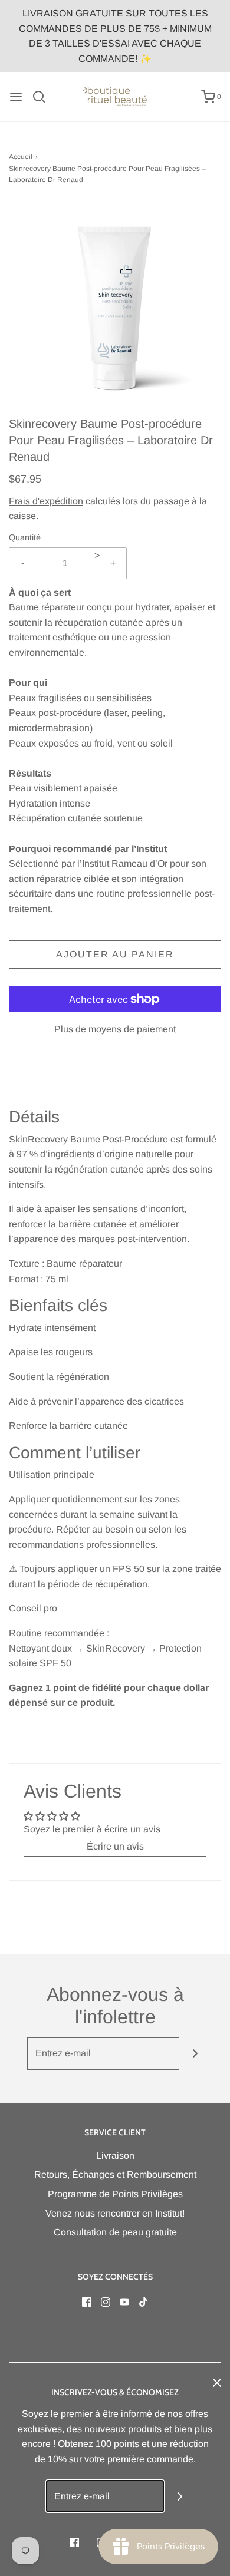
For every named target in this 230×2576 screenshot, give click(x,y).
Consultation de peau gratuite (115, 2232)
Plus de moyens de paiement (115, 1029)
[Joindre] (195, 2054)
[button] (115, 309)
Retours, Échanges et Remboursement (115, 2174)
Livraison (115, 2156)
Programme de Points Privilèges (115, 2194)
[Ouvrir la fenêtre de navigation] (16, 97)
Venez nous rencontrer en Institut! (115, 2213)
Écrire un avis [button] (115, 1846)
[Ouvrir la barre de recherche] (43, 97)
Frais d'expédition (46, 501)
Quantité (25, 537)
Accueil (21, 157)
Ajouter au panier (115, 954)
